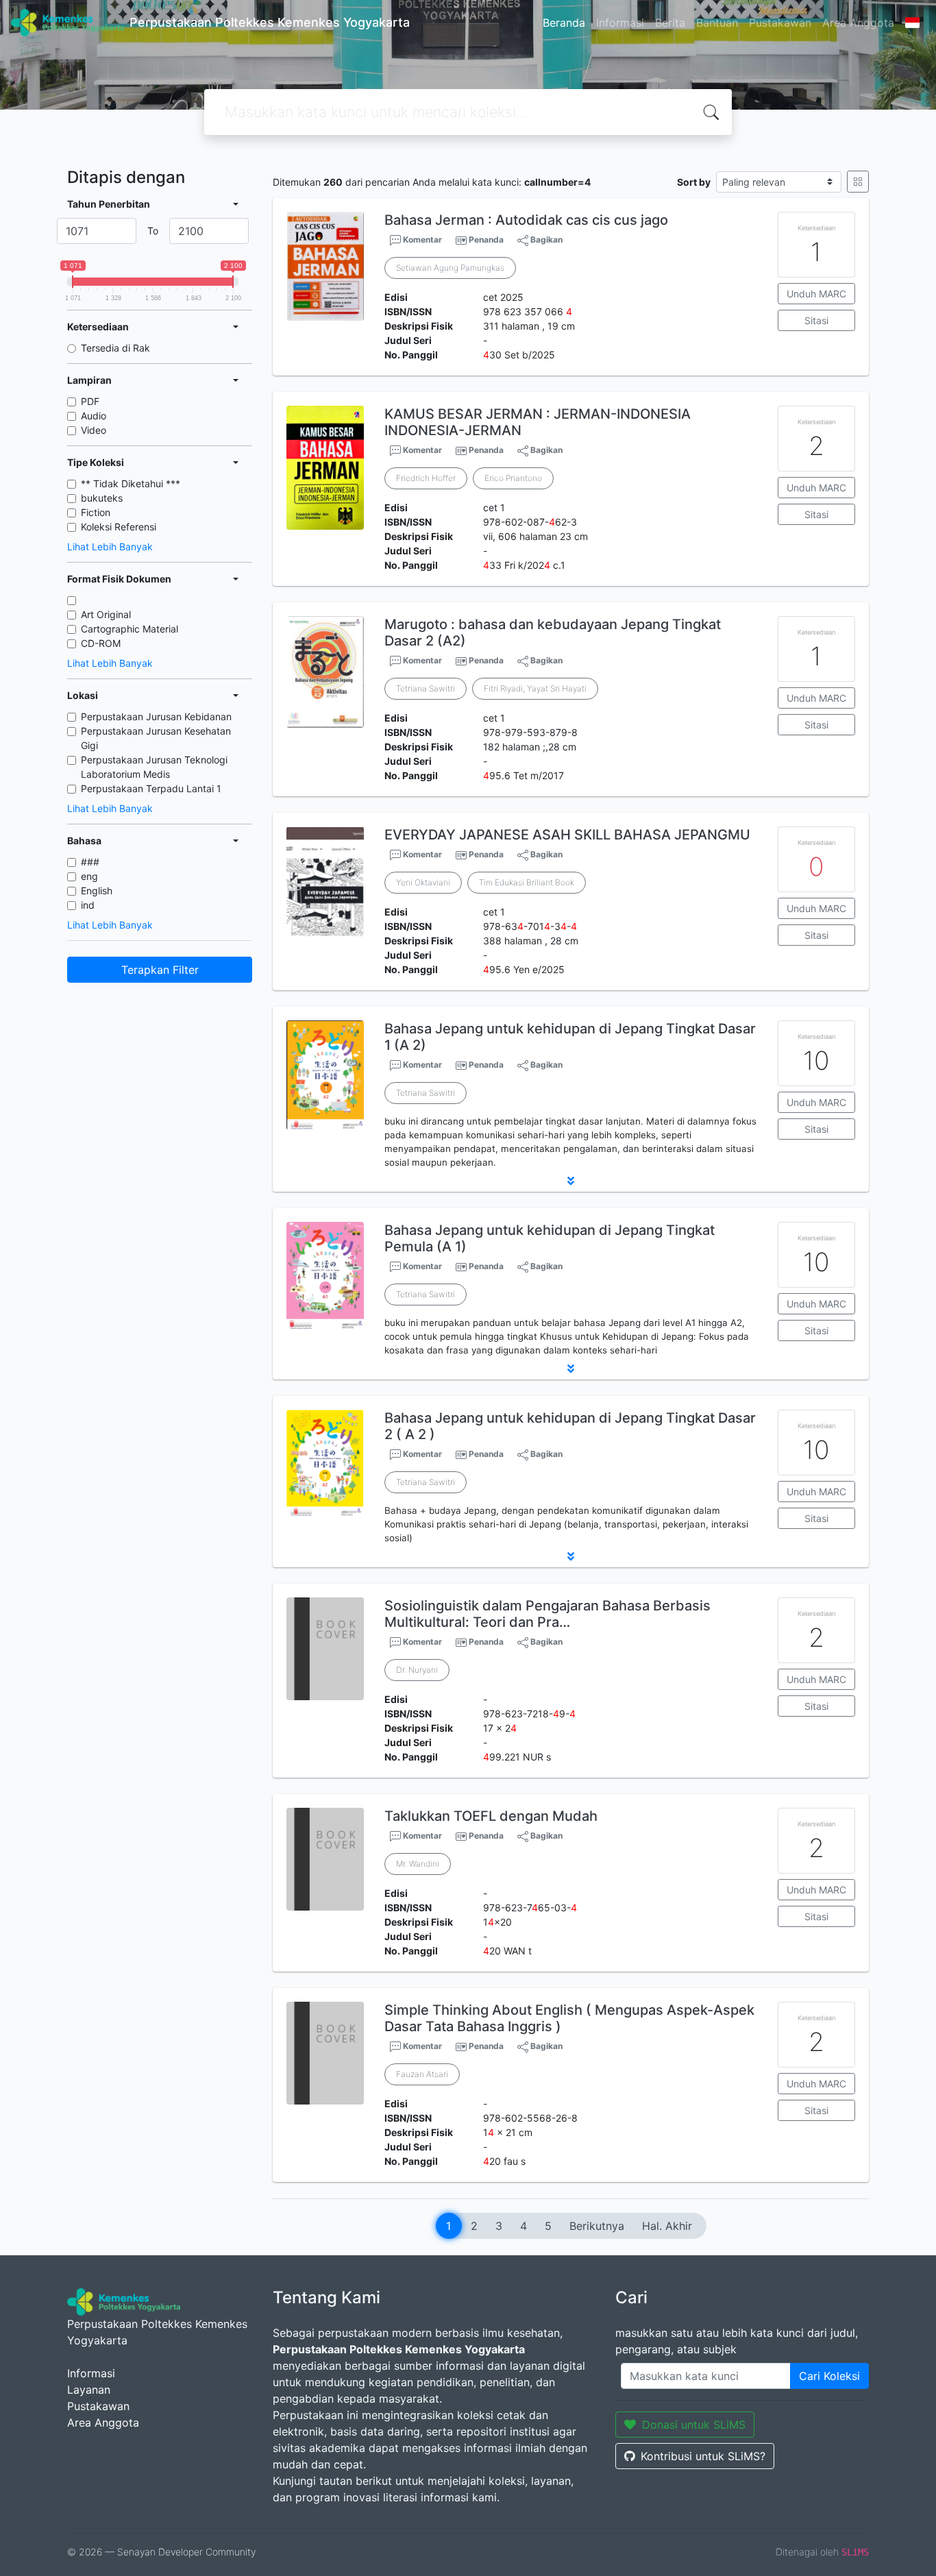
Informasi (620, 23)
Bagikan (545, 240)
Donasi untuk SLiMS (694, 2425)
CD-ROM (101, 643)
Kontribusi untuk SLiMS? (703, 2456)
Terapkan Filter (160, 970)
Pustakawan (780, 23)
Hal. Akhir (667, 2226)
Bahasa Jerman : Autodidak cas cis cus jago (526, 220)
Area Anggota (858, 23)
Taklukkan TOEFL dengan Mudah (491, 1816)
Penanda (486, 240)
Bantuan (717, 23)
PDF (90, 401)
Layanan (89, 2390)
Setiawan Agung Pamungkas (450, 268)
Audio (94, 416)
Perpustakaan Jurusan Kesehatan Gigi (156, 738)
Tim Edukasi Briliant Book (527, 882)
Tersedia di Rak (115, 348)
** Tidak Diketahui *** (131, 483)
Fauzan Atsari (422, 2074)
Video (94, 430)
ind (88, 905)
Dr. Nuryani (417, 1670)
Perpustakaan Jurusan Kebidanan (156, 716)
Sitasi (816, 320)
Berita (670, 23)
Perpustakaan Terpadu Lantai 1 (151, 788)
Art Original (106, 614)
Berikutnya (597, 2226)
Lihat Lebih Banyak (110, 547)
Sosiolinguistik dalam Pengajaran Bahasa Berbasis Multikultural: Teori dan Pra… (547, 1614)
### (90, 862)
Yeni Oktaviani (423, 882)
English (97, 891)
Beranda (564, 23)
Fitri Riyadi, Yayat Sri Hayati (535, 688)
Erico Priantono (513, 478)
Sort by (694, 182)
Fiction (96, 512)
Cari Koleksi (829, 2376)
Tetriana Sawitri (426, 688)
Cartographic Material (130, 629)
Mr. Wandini (418, 1864)
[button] (571, 1181)
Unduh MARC (816, 294)
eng (89, 876)
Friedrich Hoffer (426, 478)
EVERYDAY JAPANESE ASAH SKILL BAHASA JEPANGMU (567, 835)
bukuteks (102, 498)
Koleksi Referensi (119, 527)
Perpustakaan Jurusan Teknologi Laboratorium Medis (154, 767)
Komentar (421, 240)
